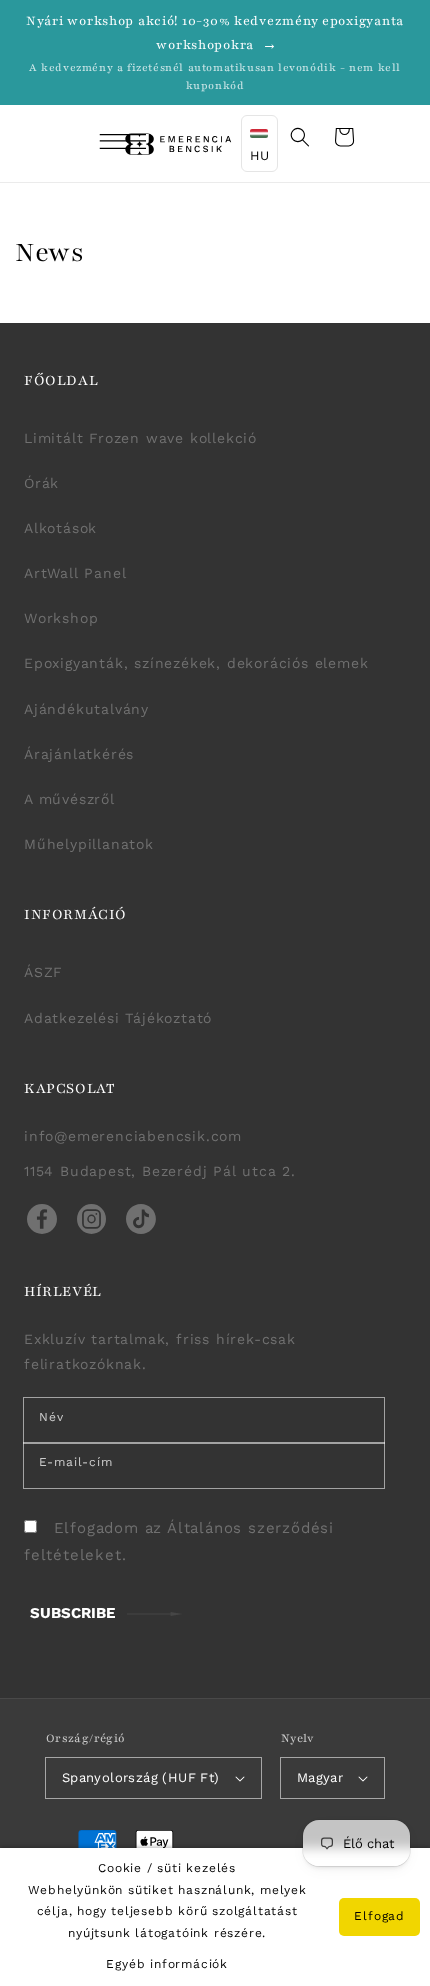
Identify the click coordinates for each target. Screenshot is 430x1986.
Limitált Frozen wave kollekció (140, 438)
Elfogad (379, 1916)
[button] (96, 144)
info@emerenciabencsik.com (133, 1136)
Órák (41, 483)
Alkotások (60, 528)
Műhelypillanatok (89, 844)
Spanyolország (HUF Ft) (141, 1777)
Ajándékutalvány (86, 709)
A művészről (69, 799)
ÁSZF (43, 972)
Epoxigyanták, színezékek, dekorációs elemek (196, 663)
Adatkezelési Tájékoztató (118, 1018)
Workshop (61, 618)
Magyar (320, 1777)
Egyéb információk (167, 1964)
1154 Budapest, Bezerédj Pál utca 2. (160, 1171)
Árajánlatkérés (79, 754)
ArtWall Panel (75, 573)
